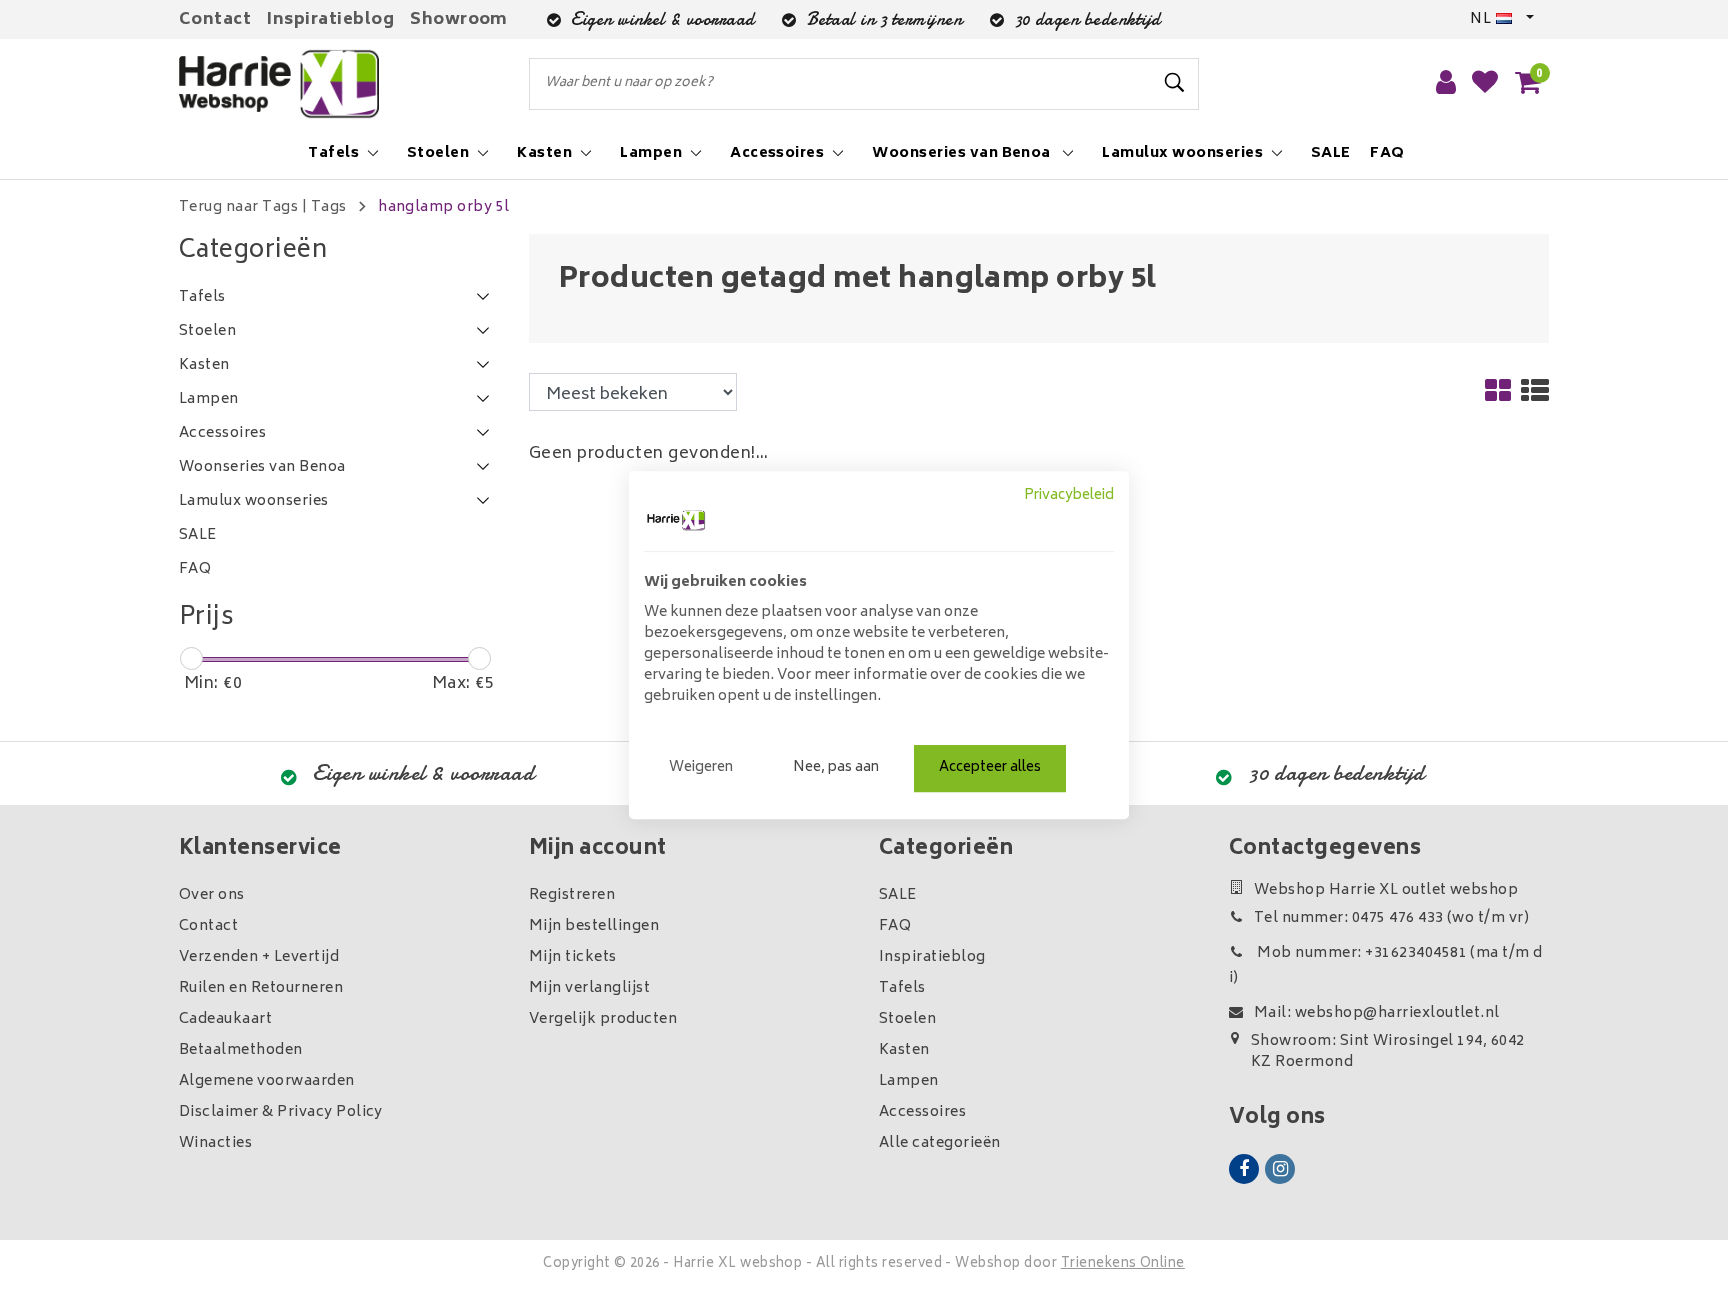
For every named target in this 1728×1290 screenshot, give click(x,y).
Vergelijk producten (603, 1019)
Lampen (909, 1081)
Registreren (572, 895)
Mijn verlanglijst (589, 988)
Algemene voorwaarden (267, 1081)
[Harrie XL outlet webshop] (279, 84)
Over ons (212, 895)
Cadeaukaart (225, 1019)
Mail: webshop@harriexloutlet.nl (1377, 1013)
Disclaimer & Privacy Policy (281, 1112)
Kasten (904, 1050)
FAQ (895, 926)
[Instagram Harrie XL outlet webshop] (1280, 1169)
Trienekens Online (1123, 1264)
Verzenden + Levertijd (259, 957)
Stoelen (907, 1019)
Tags (329, 207)
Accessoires (922, 1112)
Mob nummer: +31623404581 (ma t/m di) (1386, 966)
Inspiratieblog (330, 20)
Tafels (902, 988)
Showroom (459, 20)
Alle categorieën (940, 1143)
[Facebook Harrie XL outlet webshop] (1244, 1169)
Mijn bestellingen (594, 926)
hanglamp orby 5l (444, 207)
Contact (215, 20)
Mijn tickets (573, 957)
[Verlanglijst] (1485, 84)
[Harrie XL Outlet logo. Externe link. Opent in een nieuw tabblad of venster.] (676, 520)
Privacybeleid (1069, 496)
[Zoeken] (1175, 83)
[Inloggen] (1446, 84)
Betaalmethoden (241, 1050)
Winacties (215, 1143)
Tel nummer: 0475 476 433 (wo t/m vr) (1391, 918)
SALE (898, 895)
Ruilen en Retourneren (261, 988)
